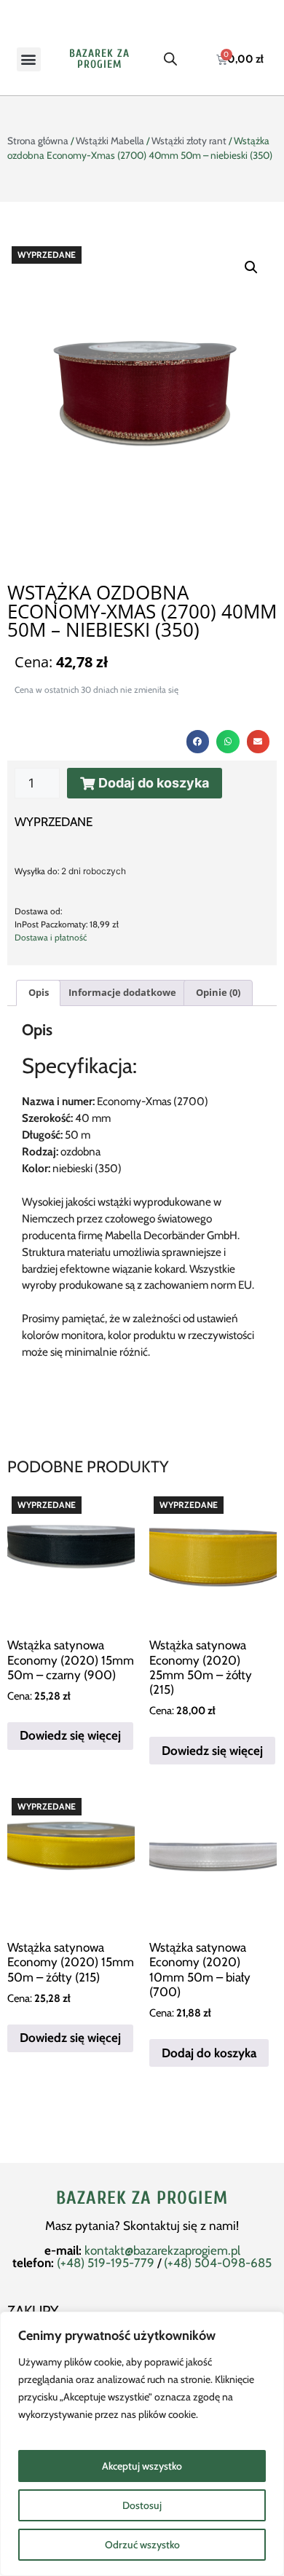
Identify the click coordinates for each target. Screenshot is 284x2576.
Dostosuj (142, 2505)
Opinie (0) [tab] (218, 992)
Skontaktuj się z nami (180, 2226)
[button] (29, 59)
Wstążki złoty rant (189, 141)
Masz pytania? (84, 2226)
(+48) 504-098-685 (218, 2263)
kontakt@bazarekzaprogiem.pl (162, 2250)
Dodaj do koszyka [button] (209, 2053)
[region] (142, 2444)
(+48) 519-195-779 (106, 2263)
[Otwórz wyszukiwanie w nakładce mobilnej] (170, 59)
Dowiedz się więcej (70, 1735)
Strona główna (38, 141)
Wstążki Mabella (110, 141)
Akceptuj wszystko (142, 2466)
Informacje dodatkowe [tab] (122, 992)
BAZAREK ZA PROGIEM (99, 59)
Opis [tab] (39, 992)
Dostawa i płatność (51, 938)
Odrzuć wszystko (142, 2545)
